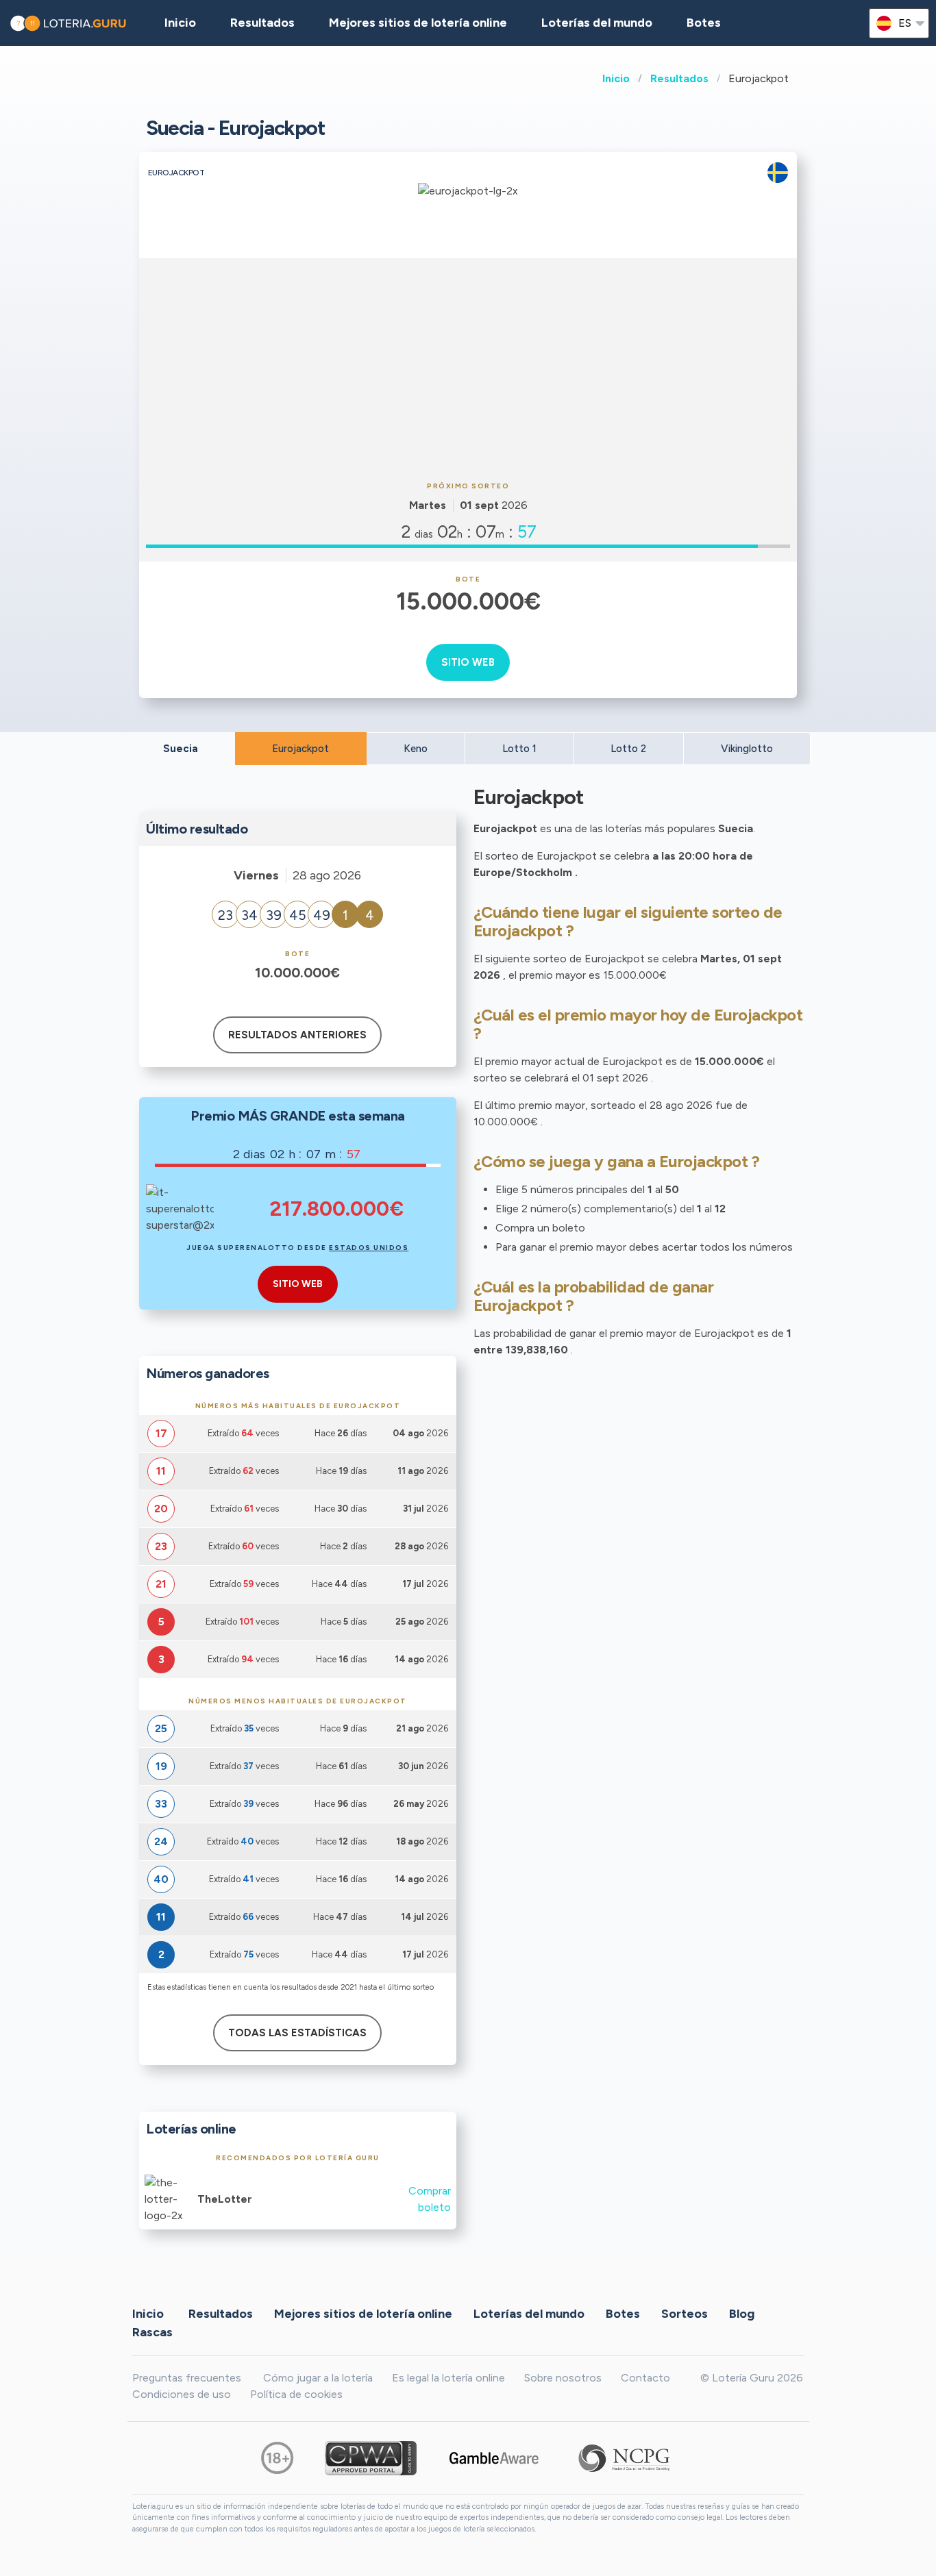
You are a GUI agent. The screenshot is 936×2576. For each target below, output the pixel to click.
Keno (416, 749)
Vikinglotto (747, 749)
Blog (742, 2314)
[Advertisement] (468, 368)
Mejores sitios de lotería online (418, 23)
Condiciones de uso (182, 2394)
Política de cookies (296, 2394)
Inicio (616, 78)
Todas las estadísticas (297, 2033)
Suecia (181, 749)
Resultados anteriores (297, 1035)
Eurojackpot (300, 749)
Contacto (645, 2378)
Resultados (679, 78)
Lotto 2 (628, 749)
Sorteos (685, 2314)
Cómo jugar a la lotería (318, 2378)
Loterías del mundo (597, 23)
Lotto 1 (519, 749)
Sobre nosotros (563, 2378)
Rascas (152, 2332)
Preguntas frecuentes (187, 2378)
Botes (704, 23)
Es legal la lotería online (448, 2378)
